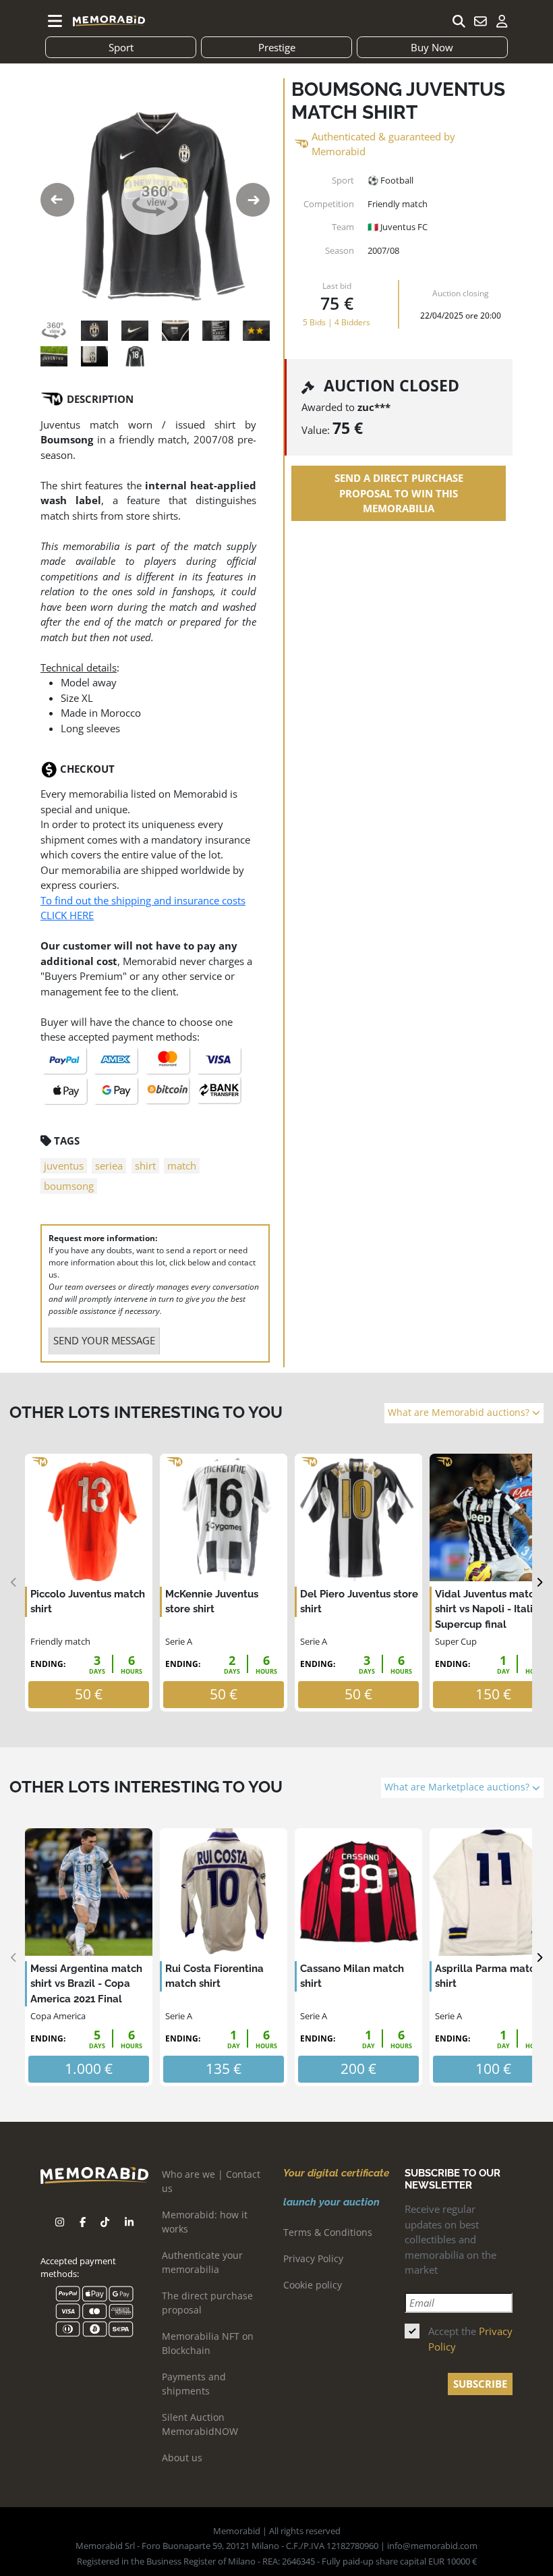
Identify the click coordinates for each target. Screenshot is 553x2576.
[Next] (539, 1583)
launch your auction (331, 2202)
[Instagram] (60, 2222)
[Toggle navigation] (55, 21)
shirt (145, 1166)
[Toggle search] (459, 21)
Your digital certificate (336, 2173)
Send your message (104, 1340)
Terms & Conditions (328, 2232)
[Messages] (480, 21)
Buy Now (432, 47)
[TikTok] (105, 2222)
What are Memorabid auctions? (460, 1413)
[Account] (502, 21)
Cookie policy (313, 2285)
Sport (121, 47)
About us (182, 2458)
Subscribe (480, 2384)
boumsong (69, 1186)
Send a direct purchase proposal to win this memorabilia (399, 493)
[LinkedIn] (129, 2222)
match (182, 1166)
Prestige (277, 47)
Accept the (470, 2339)
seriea (109, 1166)
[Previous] (14, 1583)
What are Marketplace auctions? (458, 1787)
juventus (64, 1166)
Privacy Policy (313, 2258)
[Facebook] (83, 2222)
